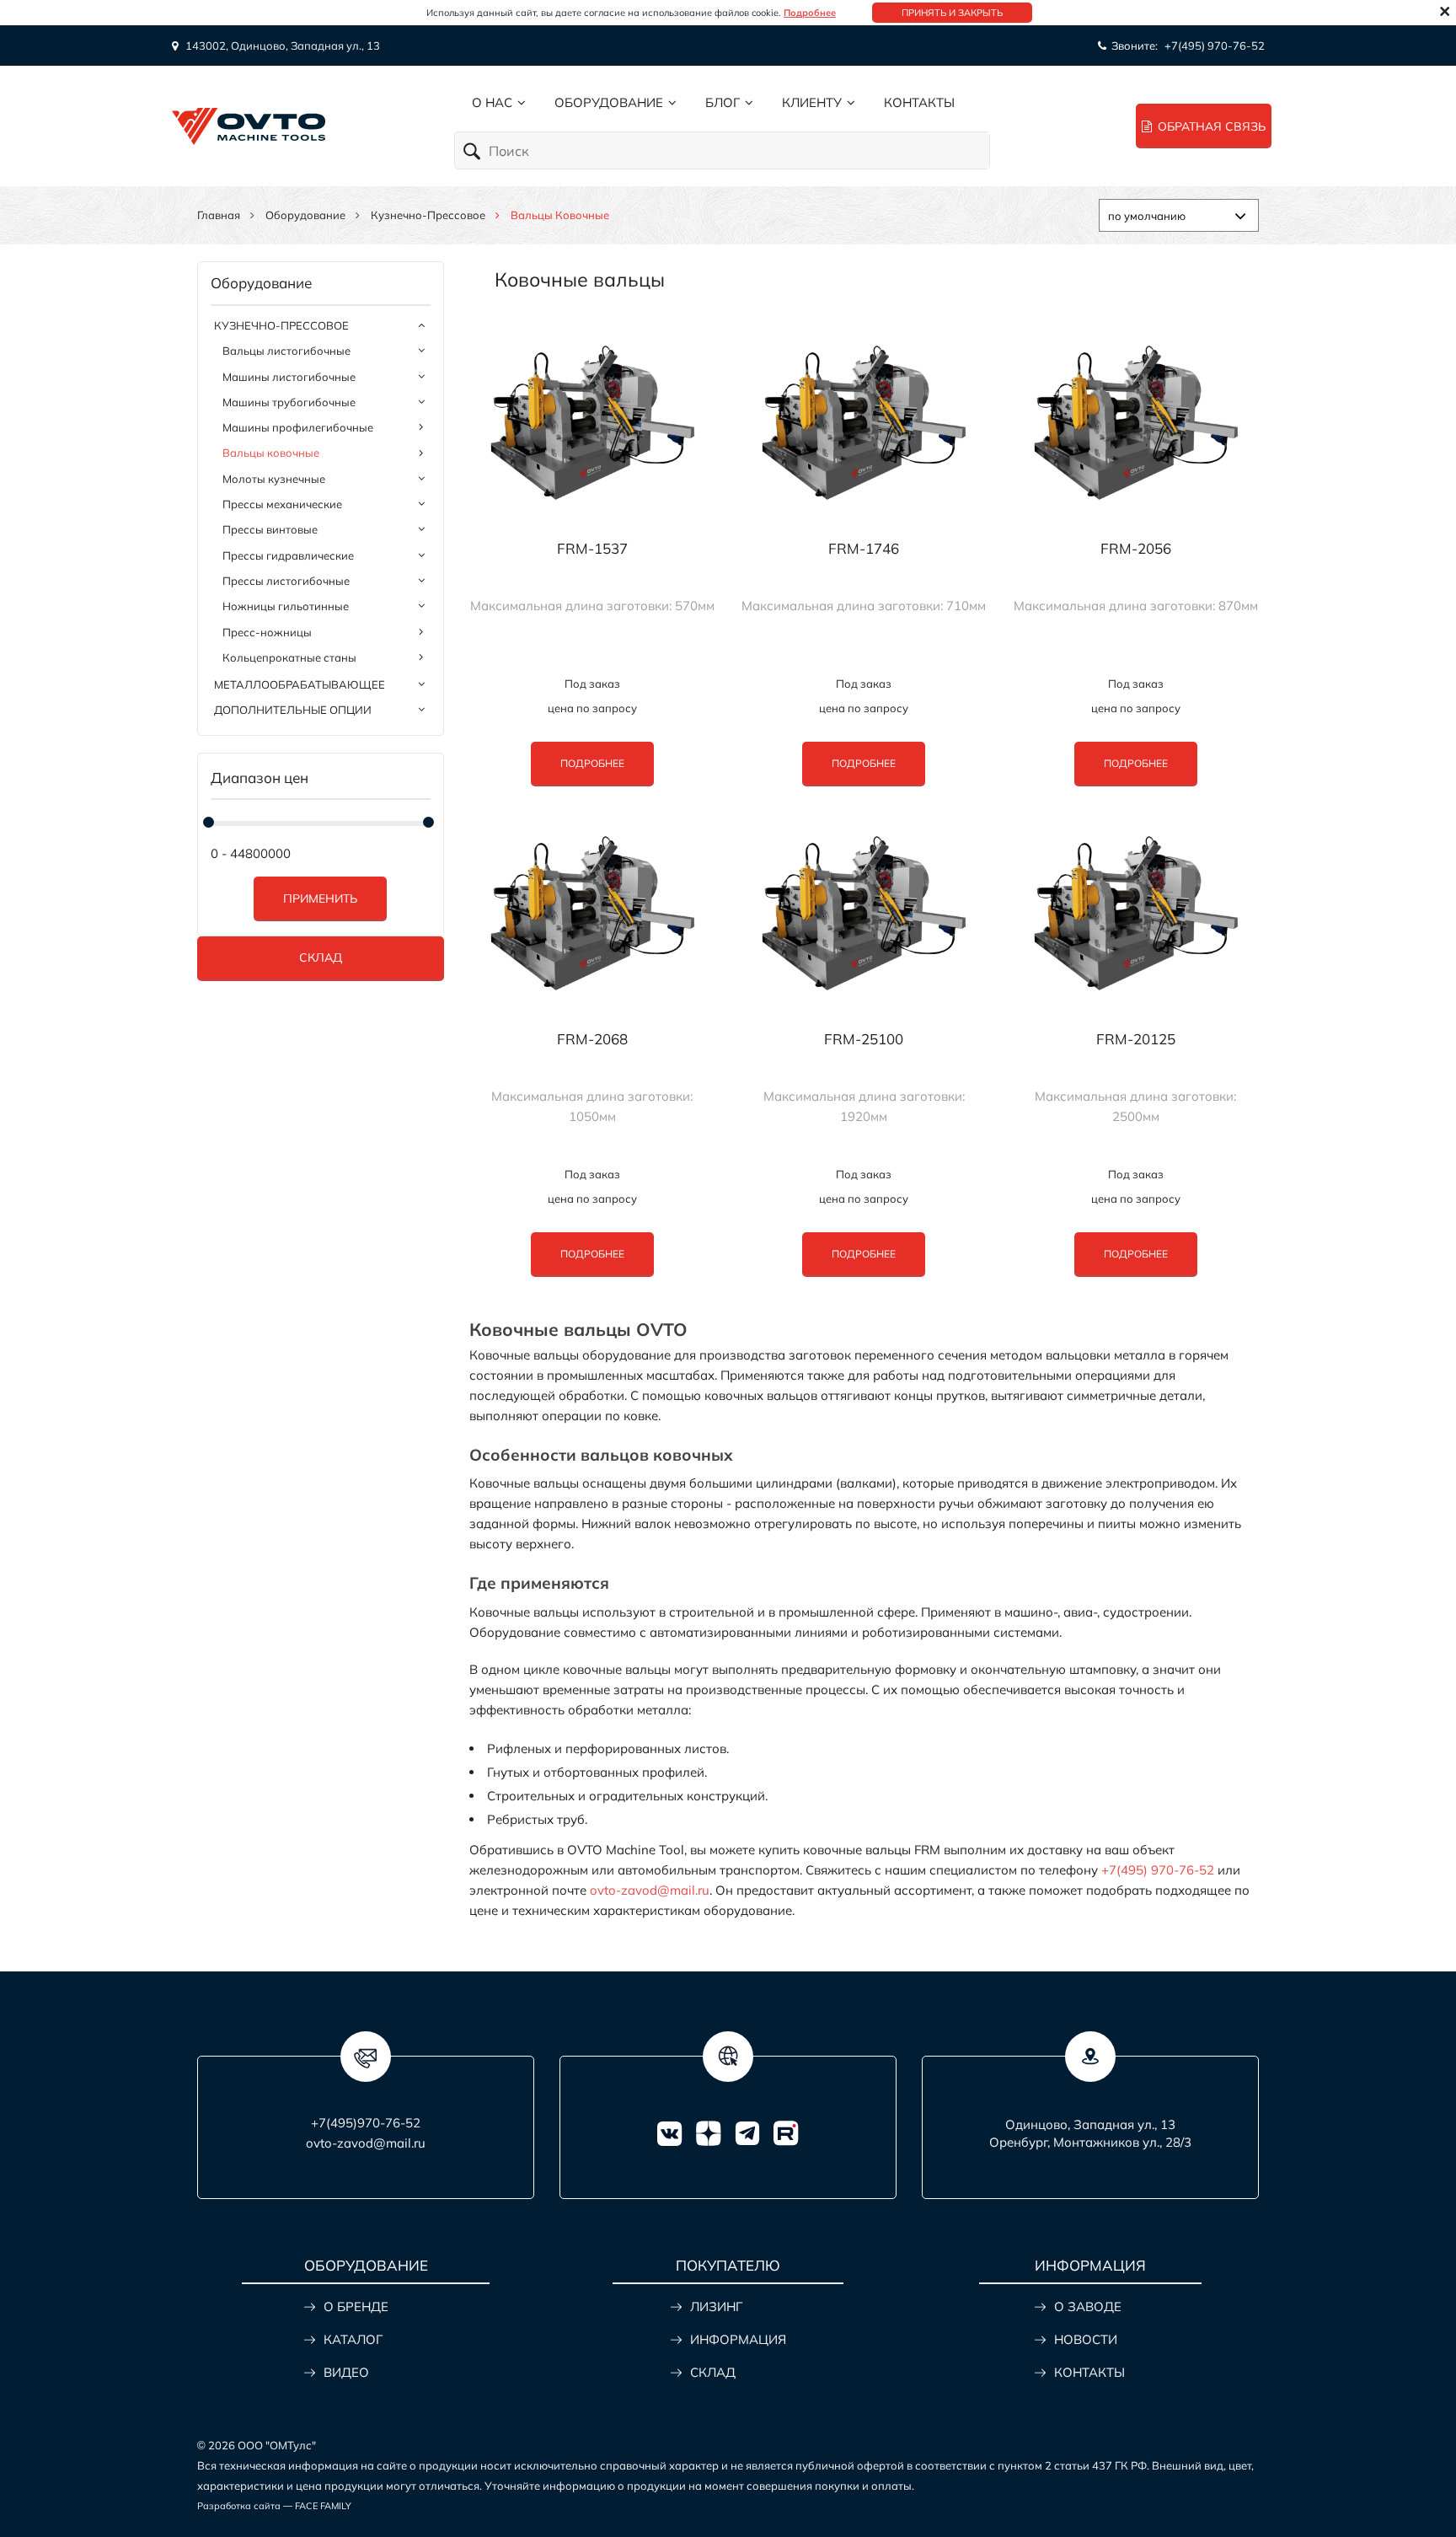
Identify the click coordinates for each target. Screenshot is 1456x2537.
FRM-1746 (864, 549)
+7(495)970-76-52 (366, 2123)
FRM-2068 (592, 1039)
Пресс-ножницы (267, 632)
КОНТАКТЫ (1089, 2372)
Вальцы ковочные (271, 453)
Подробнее (810, 13)
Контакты (919, 102)
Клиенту (812, 102)
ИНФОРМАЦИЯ (738, 2339)
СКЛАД (713, 2372)
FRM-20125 (1136, 1039)
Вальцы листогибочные (286, 351)
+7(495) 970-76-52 (1215, 46)
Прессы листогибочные (286, 581)
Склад (321, 957)
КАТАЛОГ (353, 2339)
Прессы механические (282, 504)
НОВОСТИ (1086, 2339)
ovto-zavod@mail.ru (650, 1890)
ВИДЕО (346, 2372)
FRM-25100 (864, 1039)
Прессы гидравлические (288, 555)
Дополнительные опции (293, 710)
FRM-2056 (1136, 549)
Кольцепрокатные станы (289, 657)
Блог (723, 102)
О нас (492, 102)
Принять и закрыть (952, 13)
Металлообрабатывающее (300, 684)
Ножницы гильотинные (286, 606)
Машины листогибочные (289, 377)
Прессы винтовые (270, 529)
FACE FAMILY (323, 2506)
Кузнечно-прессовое (428, 215)
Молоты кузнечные (274, 479)
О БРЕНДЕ (356, 2306)
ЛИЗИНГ (716, 2306)
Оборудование (609, 102)
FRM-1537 (592, 549)
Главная (219, 215)
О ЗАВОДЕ (1088, 2306)
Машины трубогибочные (289, 402)
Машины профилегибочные (298, 427)
